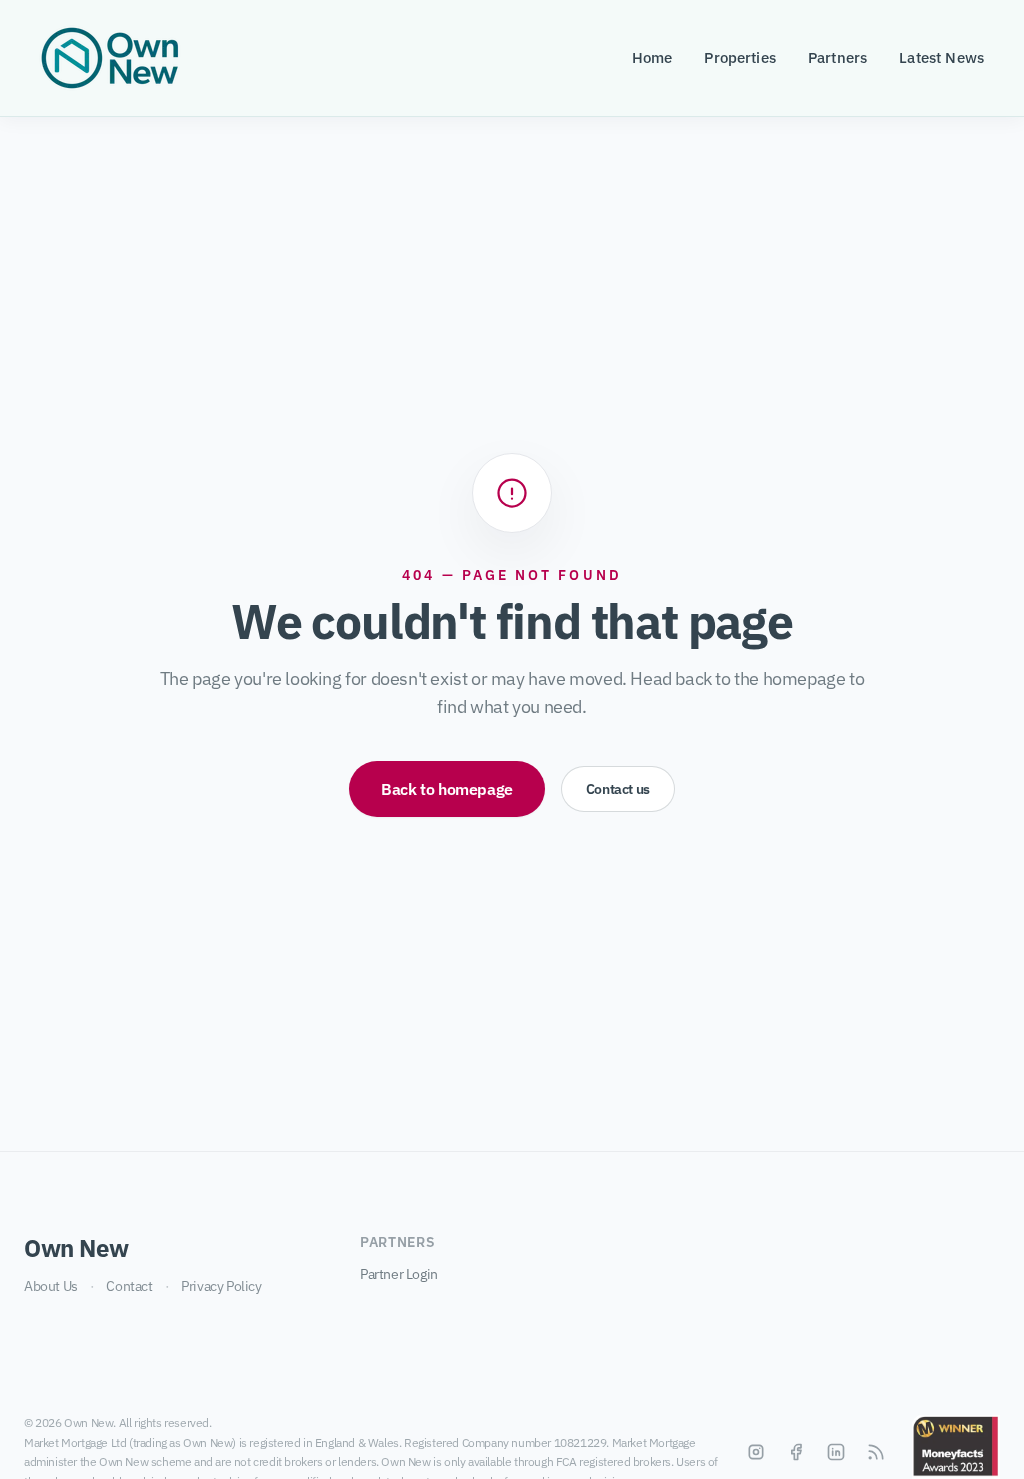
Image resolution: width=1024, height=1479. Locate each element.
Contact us (618, 789)
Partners (837, 57)
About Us (51, 1286)
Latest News (941, 57)
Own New (76, 1248)
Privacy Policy (221, 1286)
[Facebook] (796, 1452)
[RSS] (876, 1452)
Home (652, 57)
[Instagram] (756, 1452)
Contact (129, 1286)
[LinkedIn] (836, 1452)
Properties (740, 57)
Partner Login (399, 1274)
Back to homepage (447, 789)
